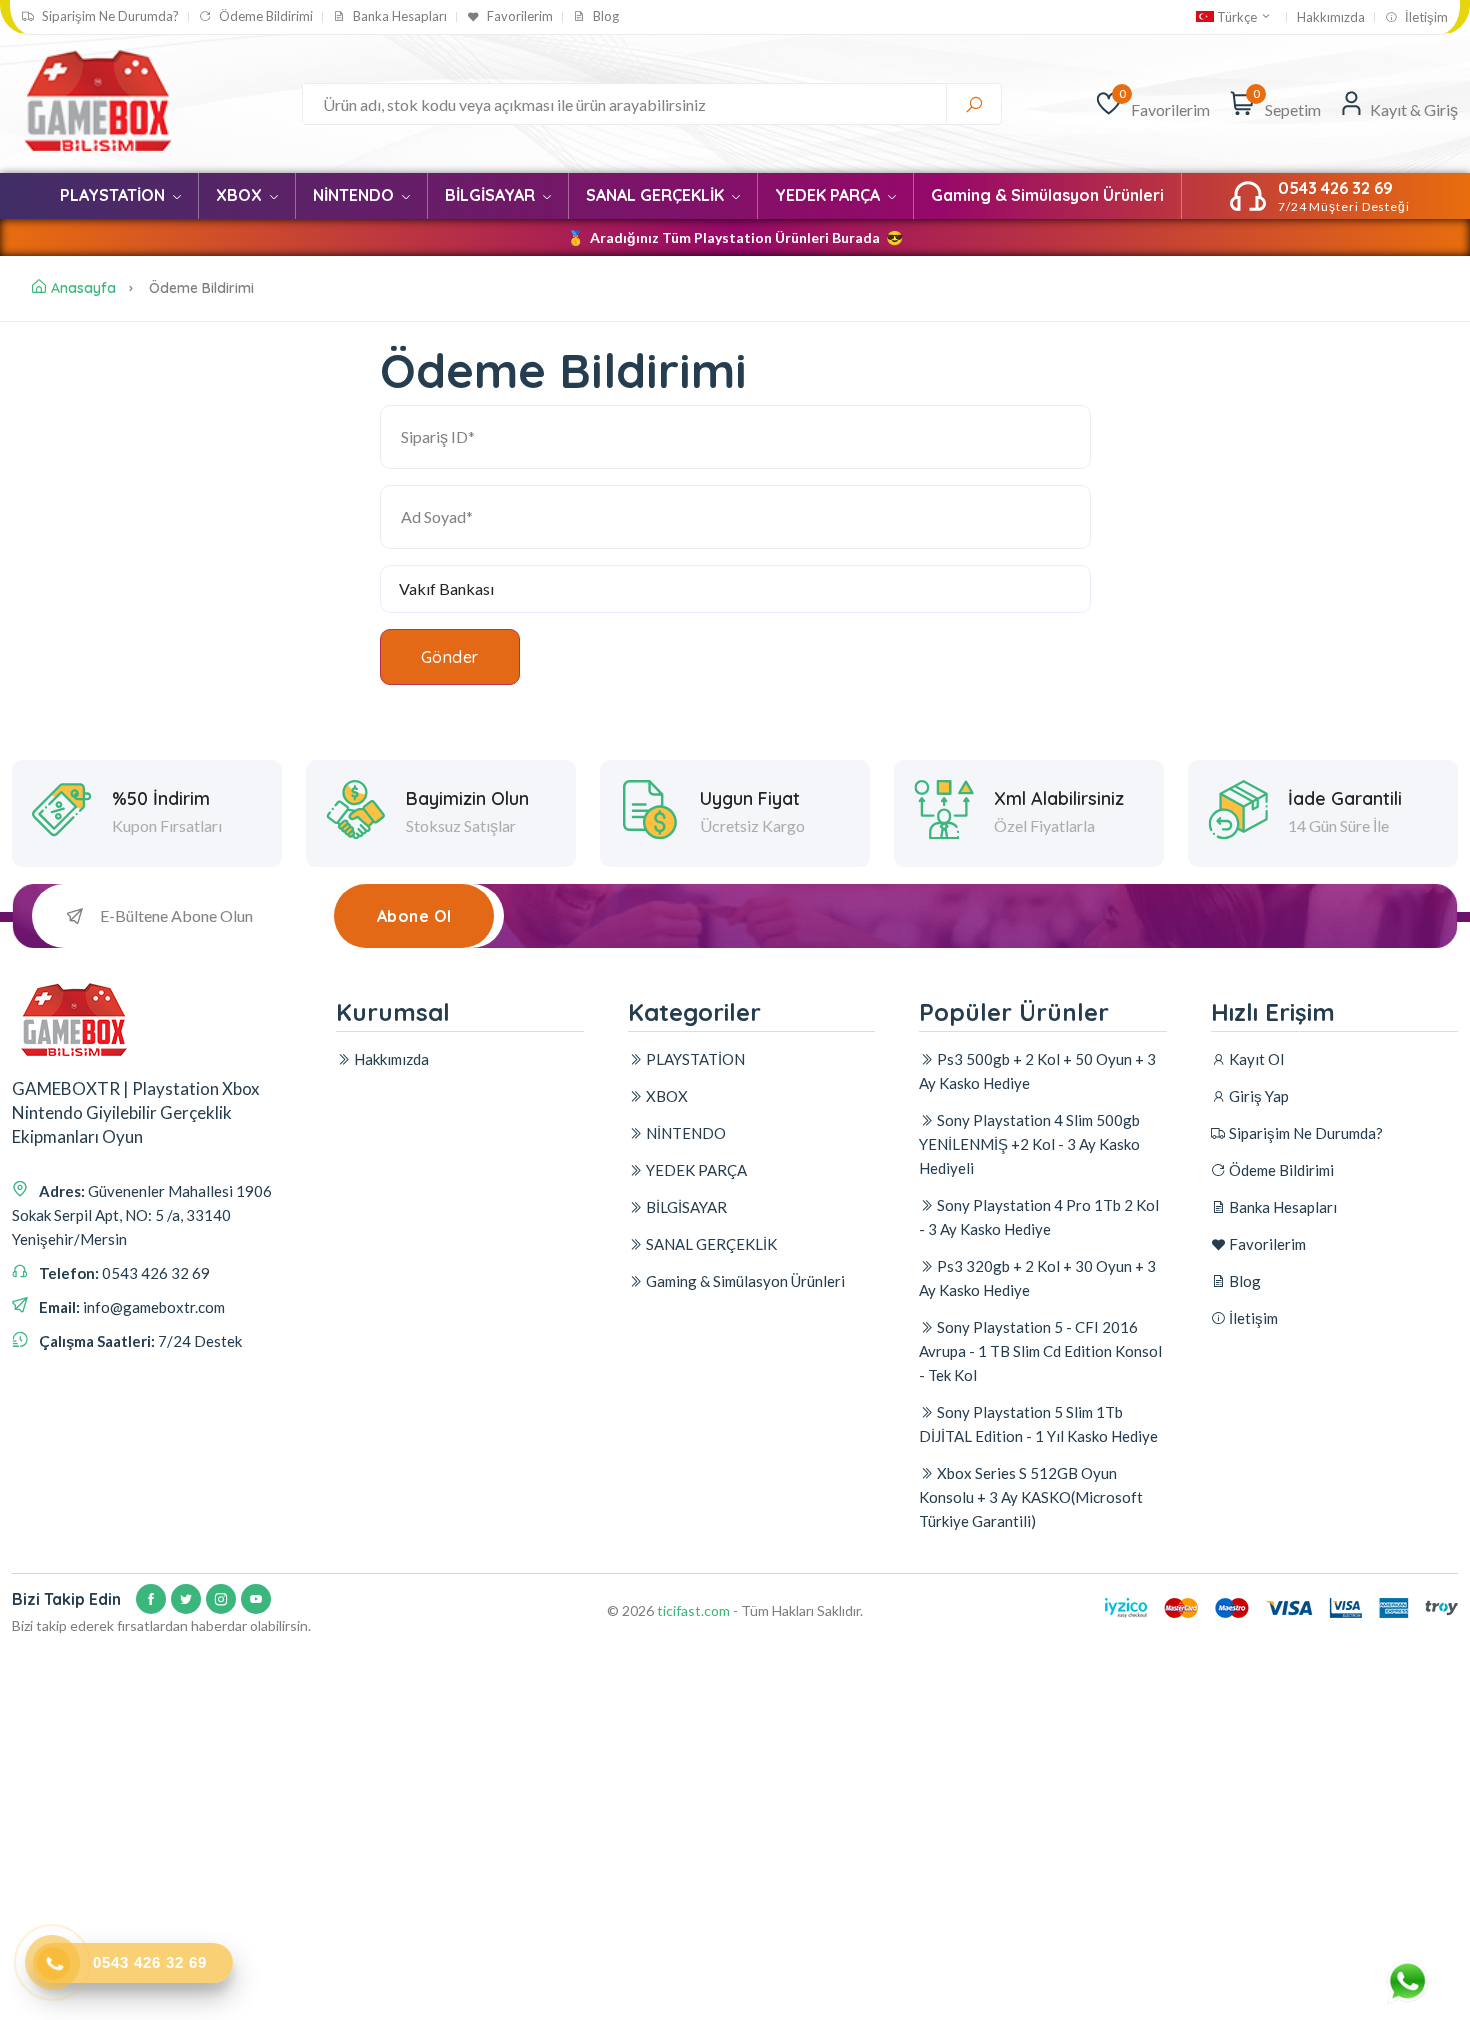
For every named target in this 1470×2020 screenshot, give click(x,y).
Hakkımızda (1331, 17)
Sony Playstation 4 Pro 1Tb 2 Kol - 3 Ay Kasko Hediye (1039, 1217)
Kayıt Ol (1255, 1059)
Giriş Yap (1257, 1096)
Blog (604, 16)
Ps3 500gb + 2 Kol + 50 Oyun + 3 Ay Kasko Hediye (1037, 1071)
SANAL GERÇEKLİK (657, 195)
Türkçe (1237, 17)
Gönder (450, 657)
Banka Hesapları (398, 16)
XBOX (241, 195)
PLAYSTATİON (114, 195)
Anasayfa (83, 288)
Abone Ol (414, 916)
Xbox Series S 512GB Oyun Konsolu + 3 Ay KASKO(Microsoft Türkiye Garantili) (1031, 1497)
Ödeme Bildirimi (264, 16)
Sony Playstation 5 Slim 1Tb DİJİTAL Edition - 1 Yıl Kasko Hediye (1038, 1424)
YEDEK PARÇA (829, 195)
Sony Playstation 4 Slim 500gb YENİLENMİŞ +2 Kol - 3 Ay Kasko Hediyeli (1029, 1144)
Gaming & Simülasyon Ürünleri (1047, 195)
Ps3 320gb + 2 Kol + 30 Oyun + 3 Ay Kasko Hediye (1037, 1278)
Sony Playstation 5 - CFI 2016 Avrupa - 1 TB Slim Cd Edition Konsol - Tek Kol (1040, 1351)
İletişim (1425, 17)
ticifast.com (693, 1610)
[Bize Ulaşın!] (1410, 1977)
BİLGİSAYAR (492, 195)
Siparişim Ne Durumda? (109, 16)
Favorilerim (518, 16)
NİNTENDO (355, 195)
